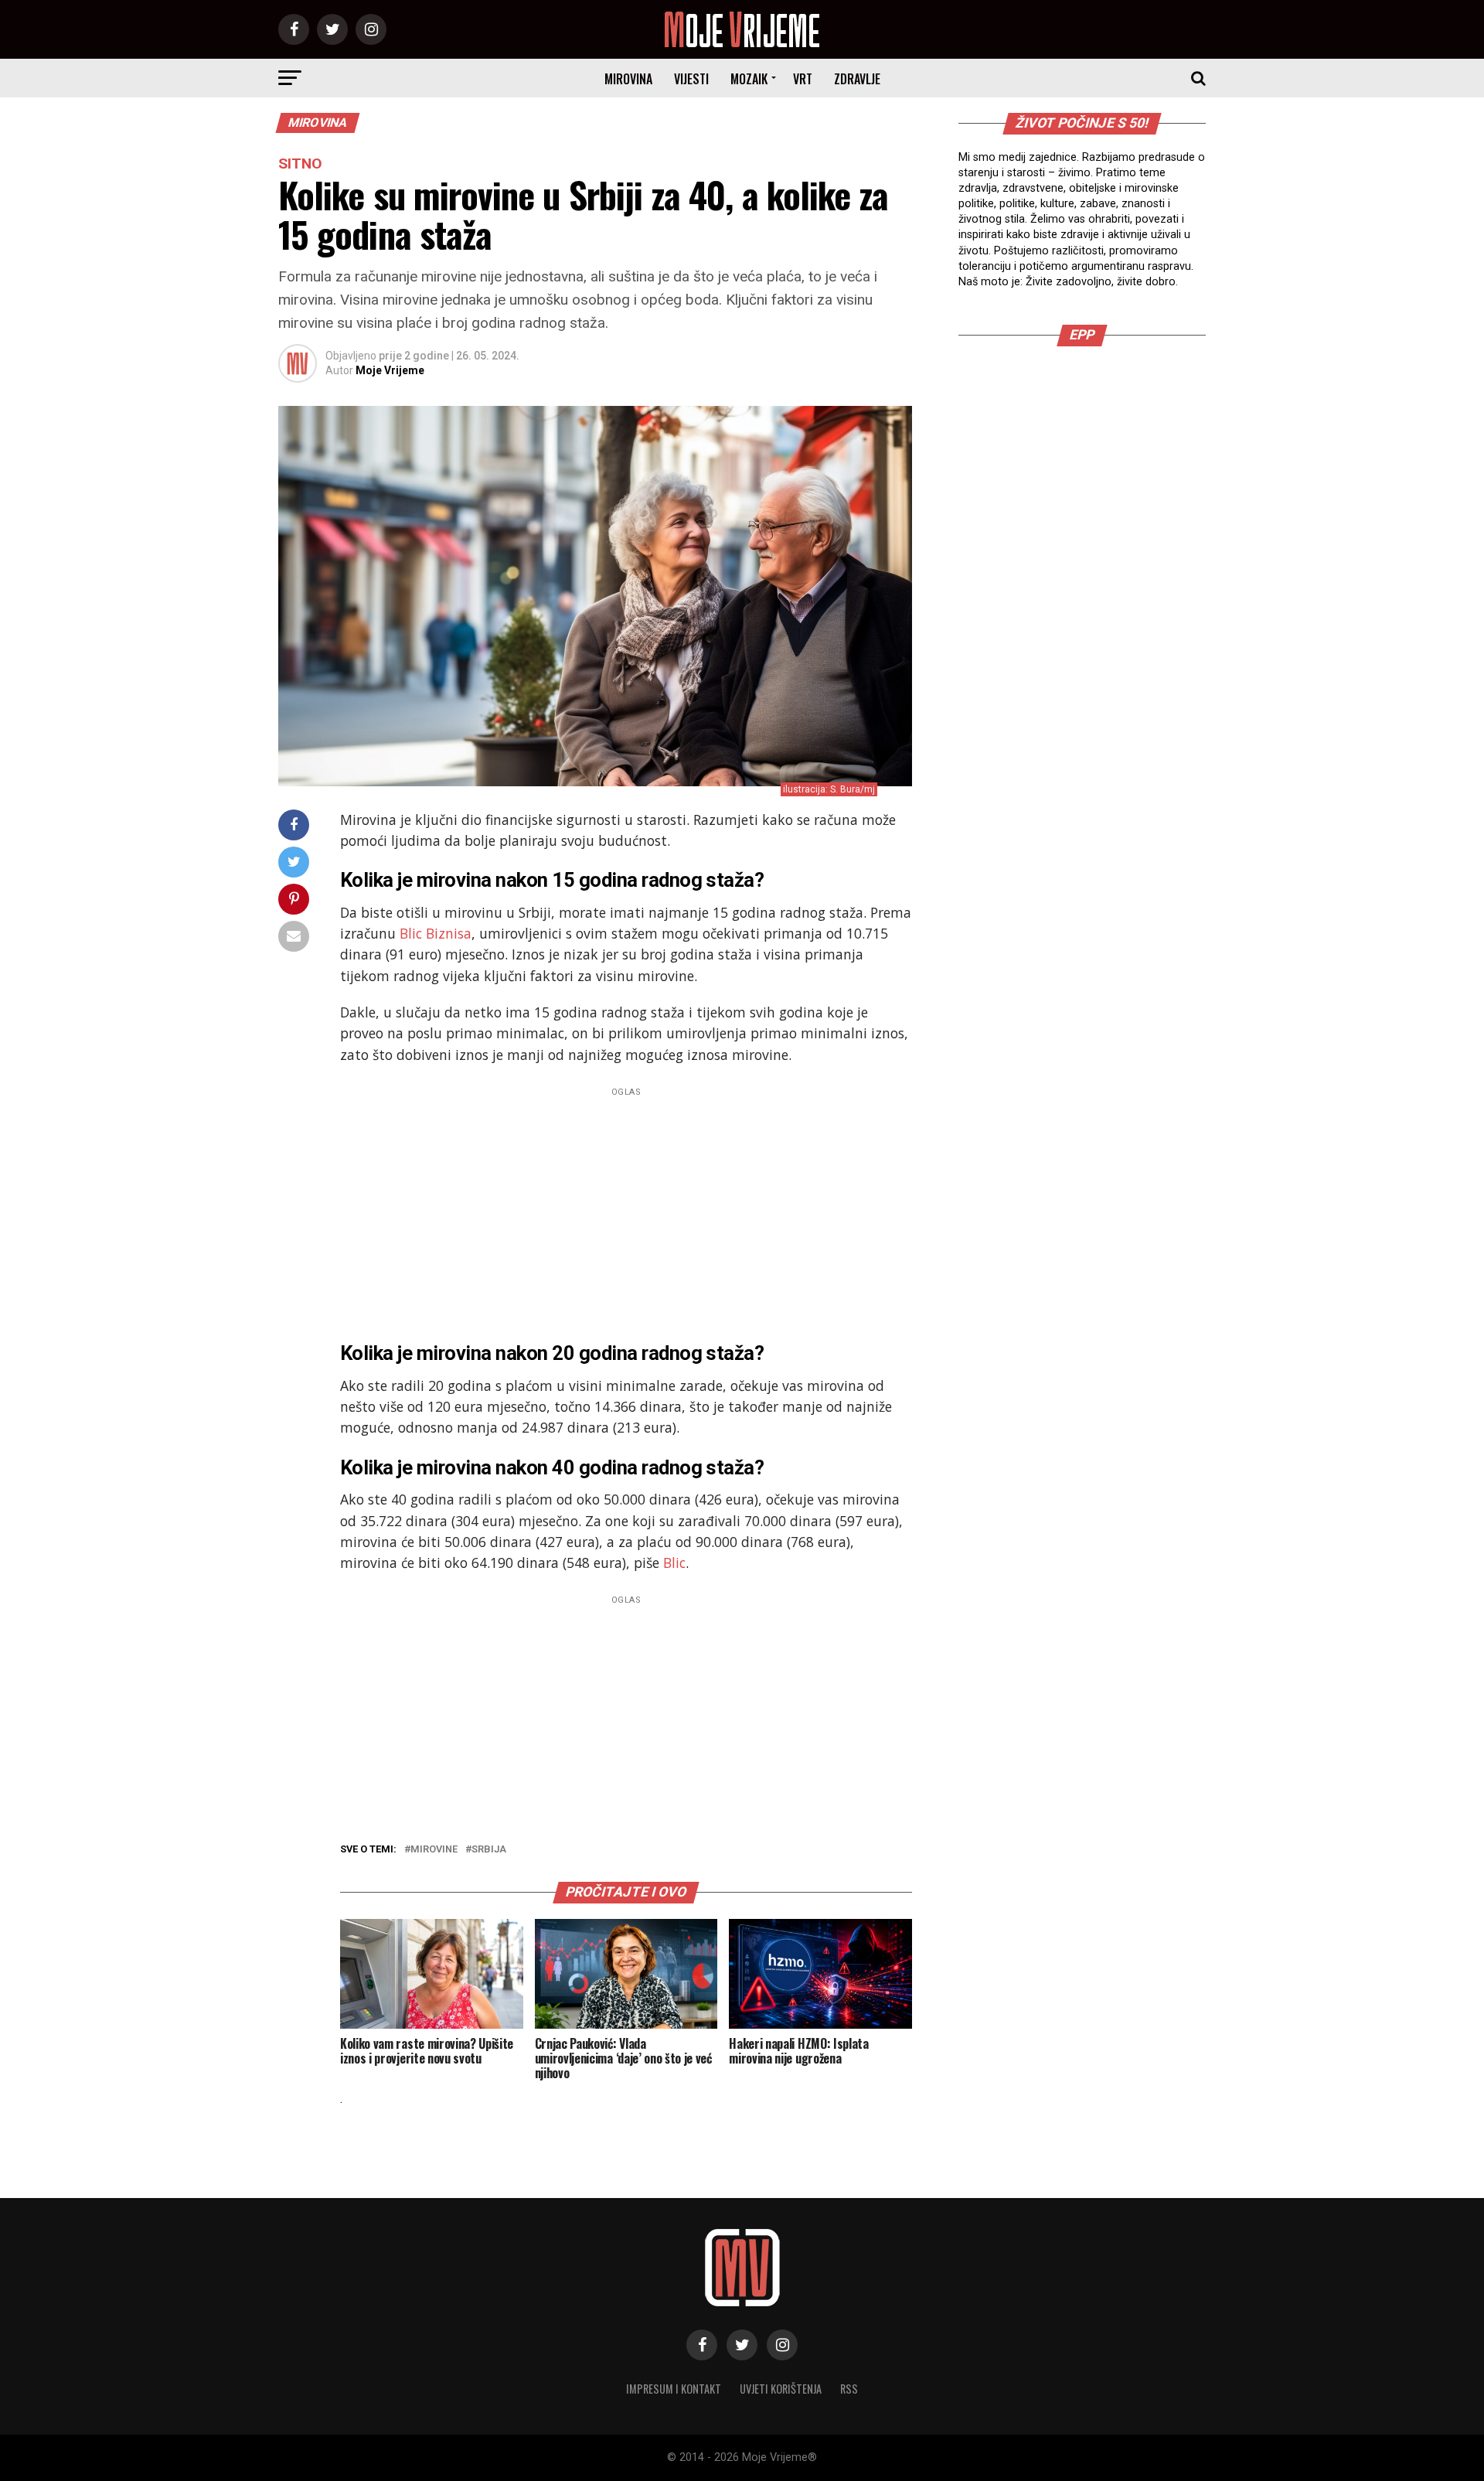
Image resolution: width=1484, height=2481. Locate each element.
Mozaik (749, 79)
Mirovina (628, 79)
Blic (674, 1563)
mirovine (434, 1850)
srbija (489, 1850)
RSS (849, 2389)
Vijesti (691, 79)
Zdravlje (857, 79)
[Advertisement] (626, 1210)
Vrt (803, 79)
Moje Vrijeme (390, 370)
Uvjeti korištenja (781, 2389)
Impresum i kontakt (674, 2389)
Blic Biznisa (436, 933)
